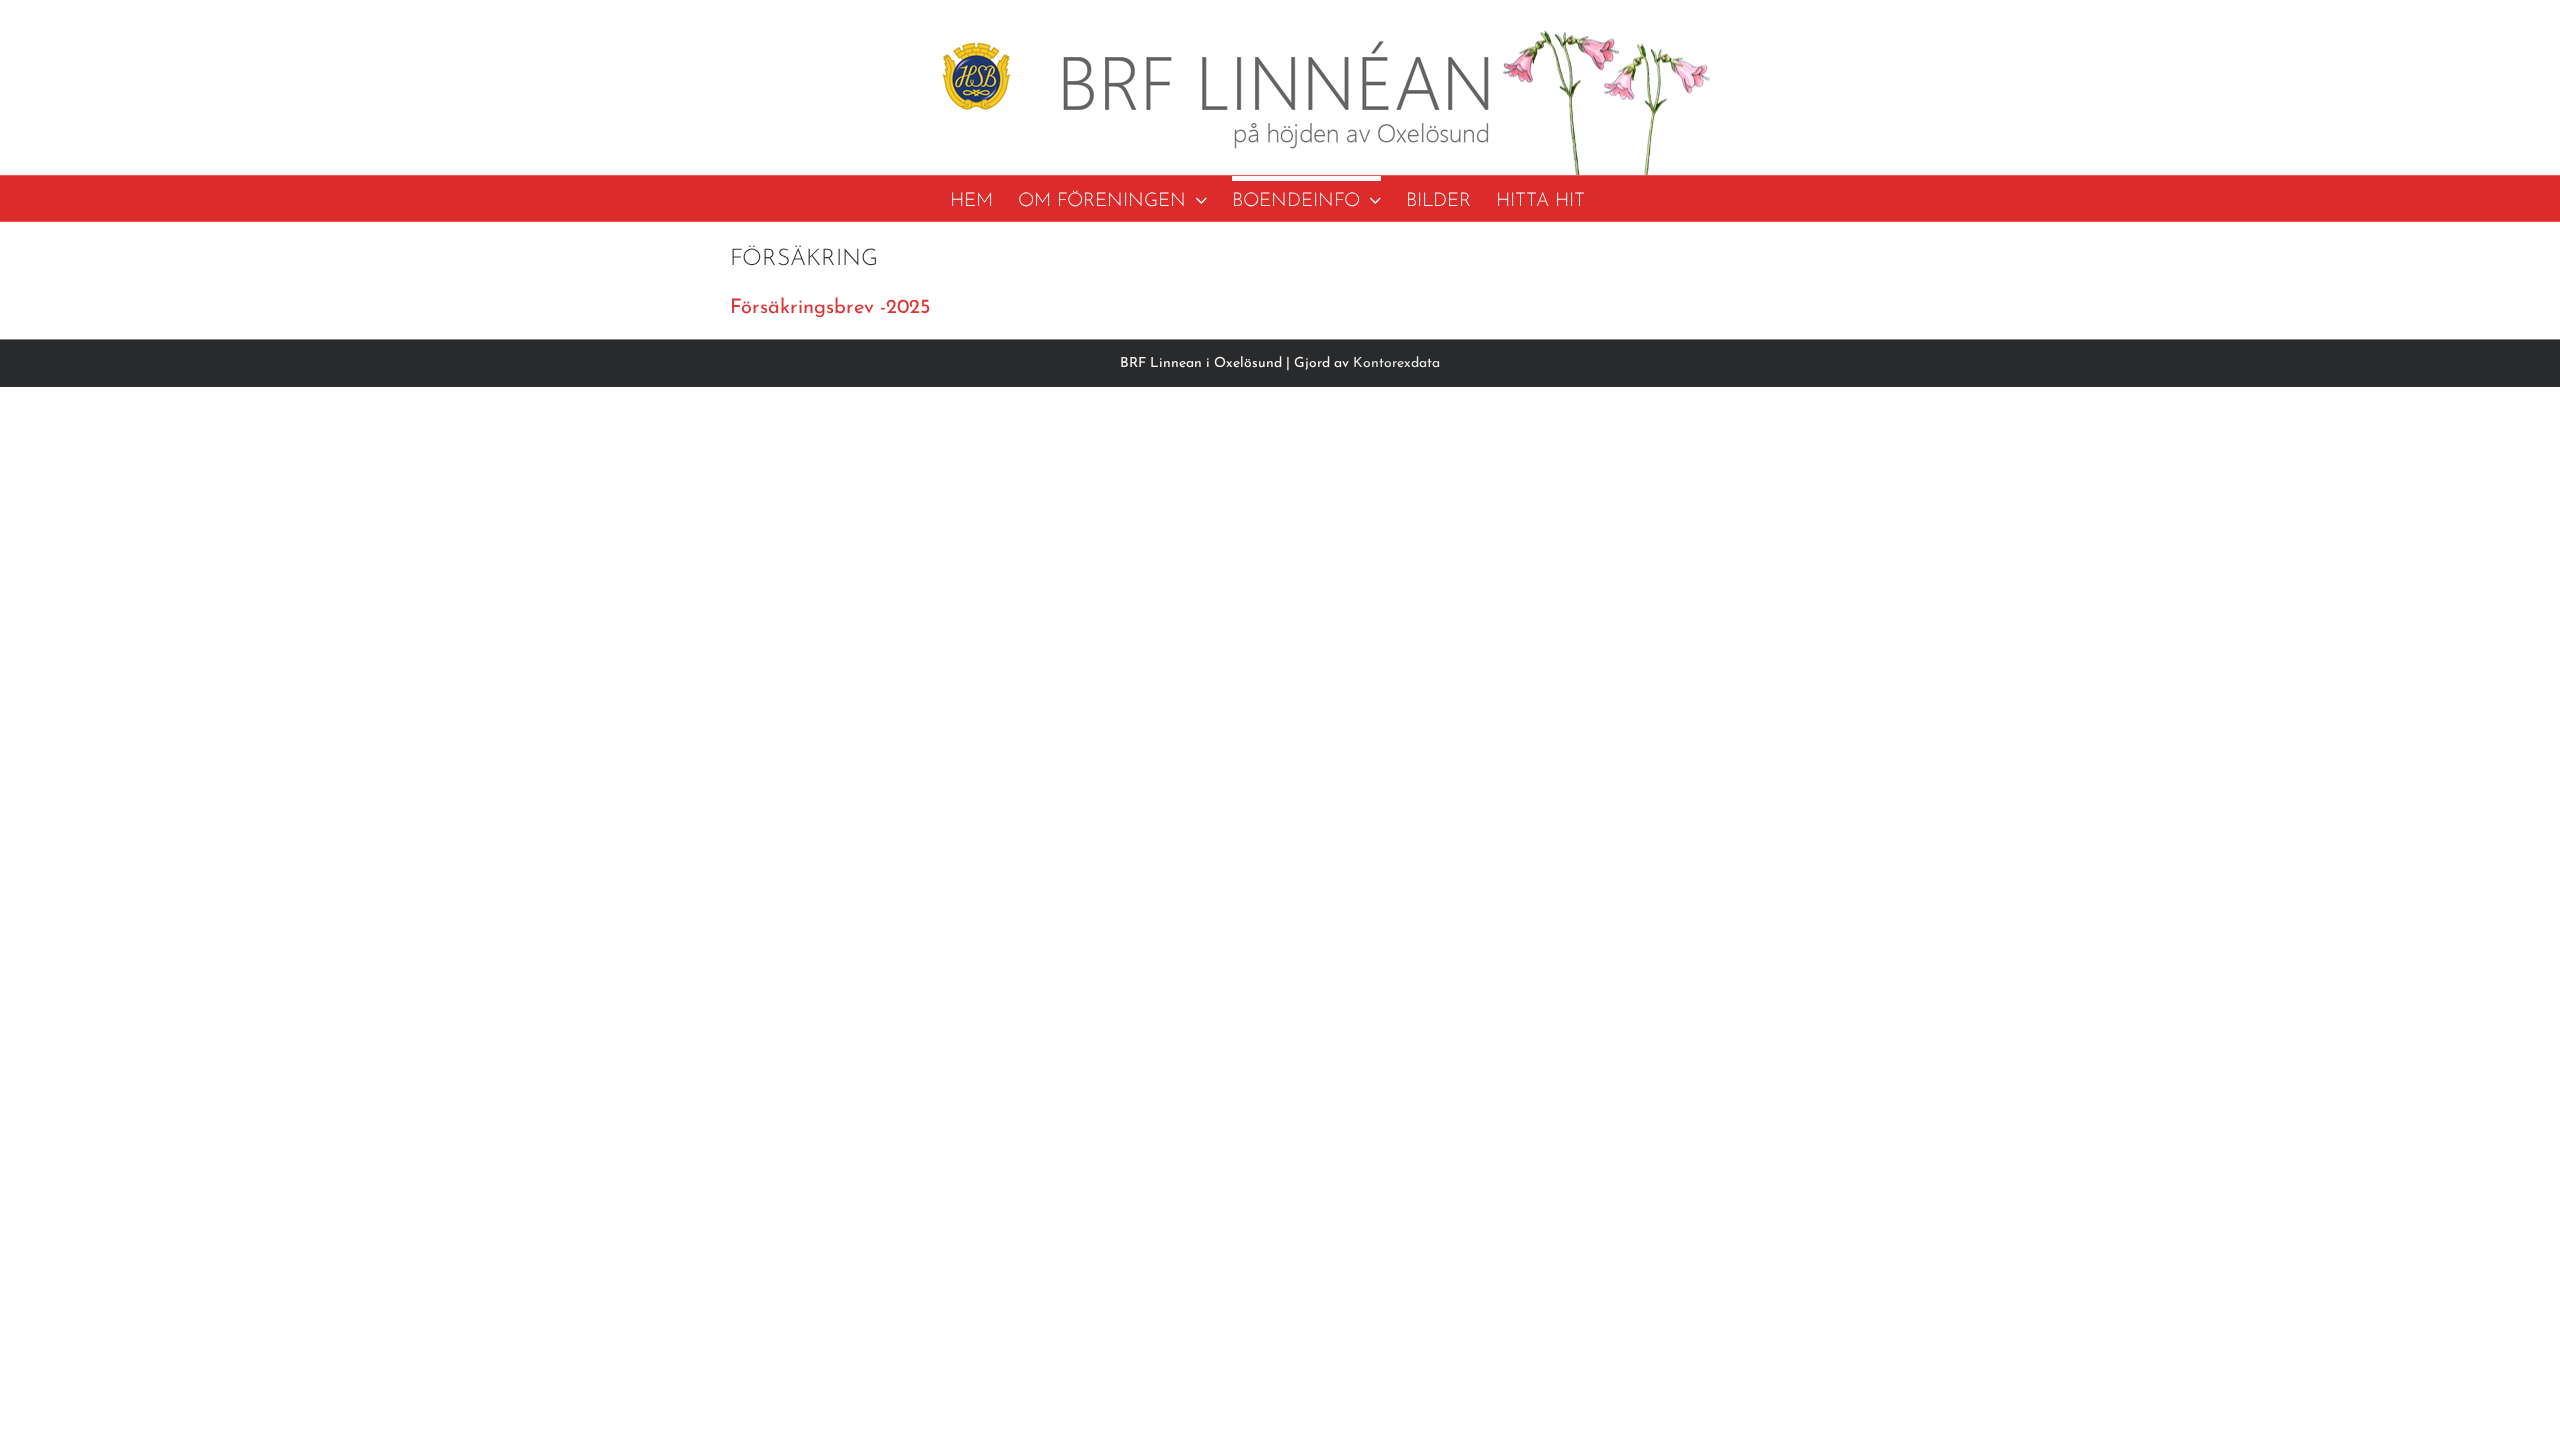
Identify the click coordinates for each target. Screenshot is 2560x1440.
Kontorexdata (1396, 363)
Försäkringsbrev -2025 (830, 308)
